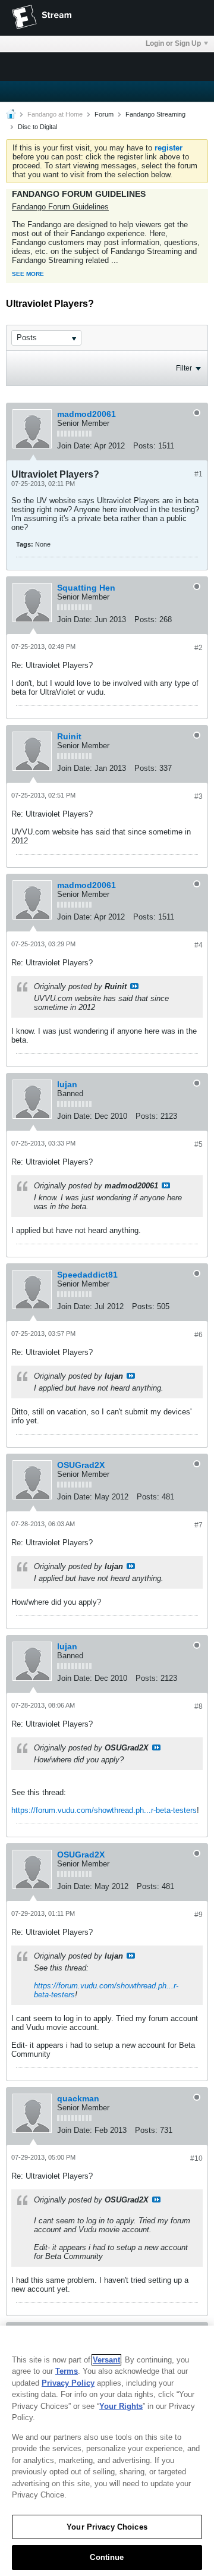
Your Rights (121, 2406)
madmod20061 (86, 414)
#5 (199, 1144)
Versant (106, 2360)
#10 (196, 2158)
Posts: (144, 446)
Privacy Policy (68, 2383)
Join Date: (75, 446)
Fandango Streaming (155, 114)
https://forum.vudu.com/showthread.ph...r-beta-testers (104, 1810)
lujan (67, 1084)
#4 (199, 945)
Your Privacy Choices (107, 2527)
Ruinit (69, 736)
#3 (199, 796)
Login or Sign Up (173, 43)
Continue (107, 2557)
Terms (67, 2371)
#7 (199, 1525)
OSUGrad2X (81, 1465)
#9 (199, 1915)
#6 (199, 1335)
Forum (104, 114)
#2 (199, 648)
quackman (78, 2098)
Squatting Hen (86, 588)
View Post (134, 986)
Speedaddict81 (87, 1275)
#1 (199, 474)
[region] (107, 2451)
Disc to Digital (37, 127)
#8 (199, 1706)
